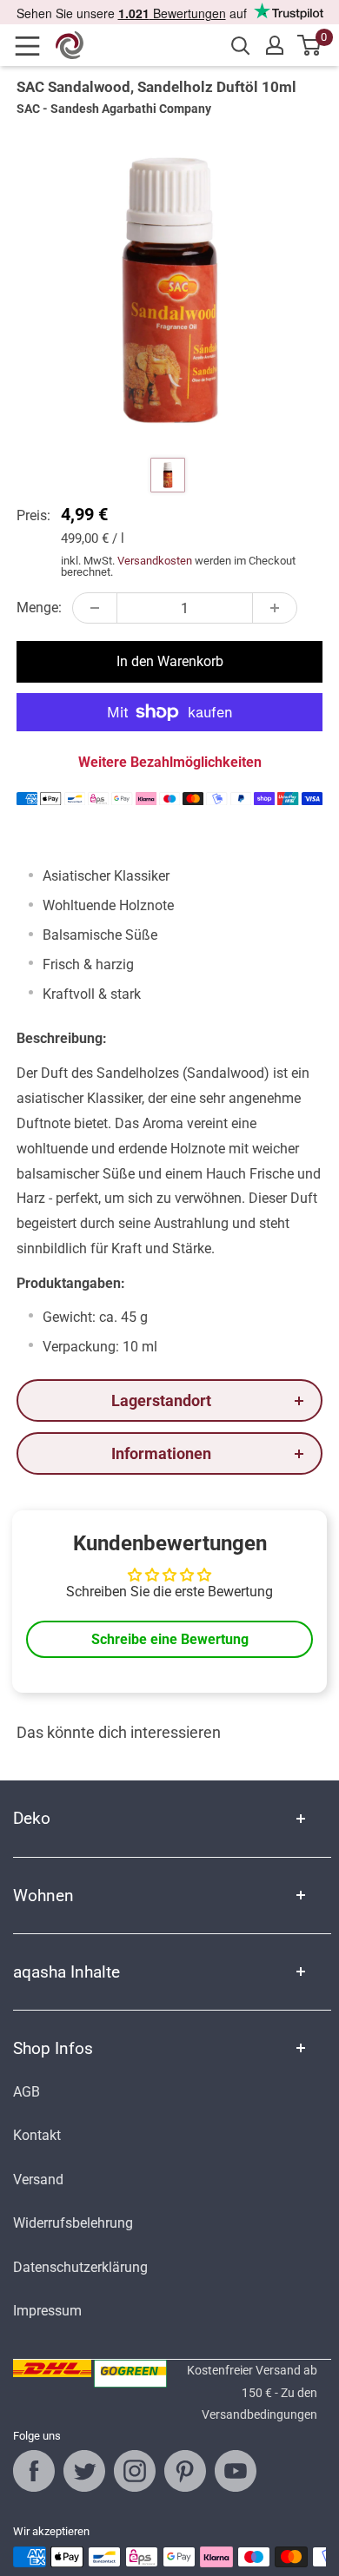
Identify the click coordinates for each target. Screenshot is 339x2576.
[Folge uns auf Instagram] (135, 2471)
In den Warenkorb (170, 661)
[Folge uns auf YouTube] (236, 2471)
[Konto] (275, 45)
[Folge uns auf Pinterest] (185, 2471)
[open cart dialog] (310, 45)
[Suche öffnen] (241, 46)
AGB (27, 2092)
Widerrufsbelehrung (73, 2223)
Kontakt (37, 2135)
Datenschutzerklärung (80, 2267)
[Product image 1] (168, 475)
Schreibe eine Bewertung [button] (170, 1639)
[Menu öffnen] (33, 46)
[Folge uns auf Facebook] (34, 2471)
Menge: (39, 608)
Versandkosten (155, 561)
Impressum (47, 2311)
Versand (38, 2180)
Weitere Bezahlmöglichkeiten (170, 762)
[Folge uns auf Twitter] (84, 2471)
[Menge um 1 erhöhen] (275, 608)
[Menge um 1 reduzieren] (95, 608)
